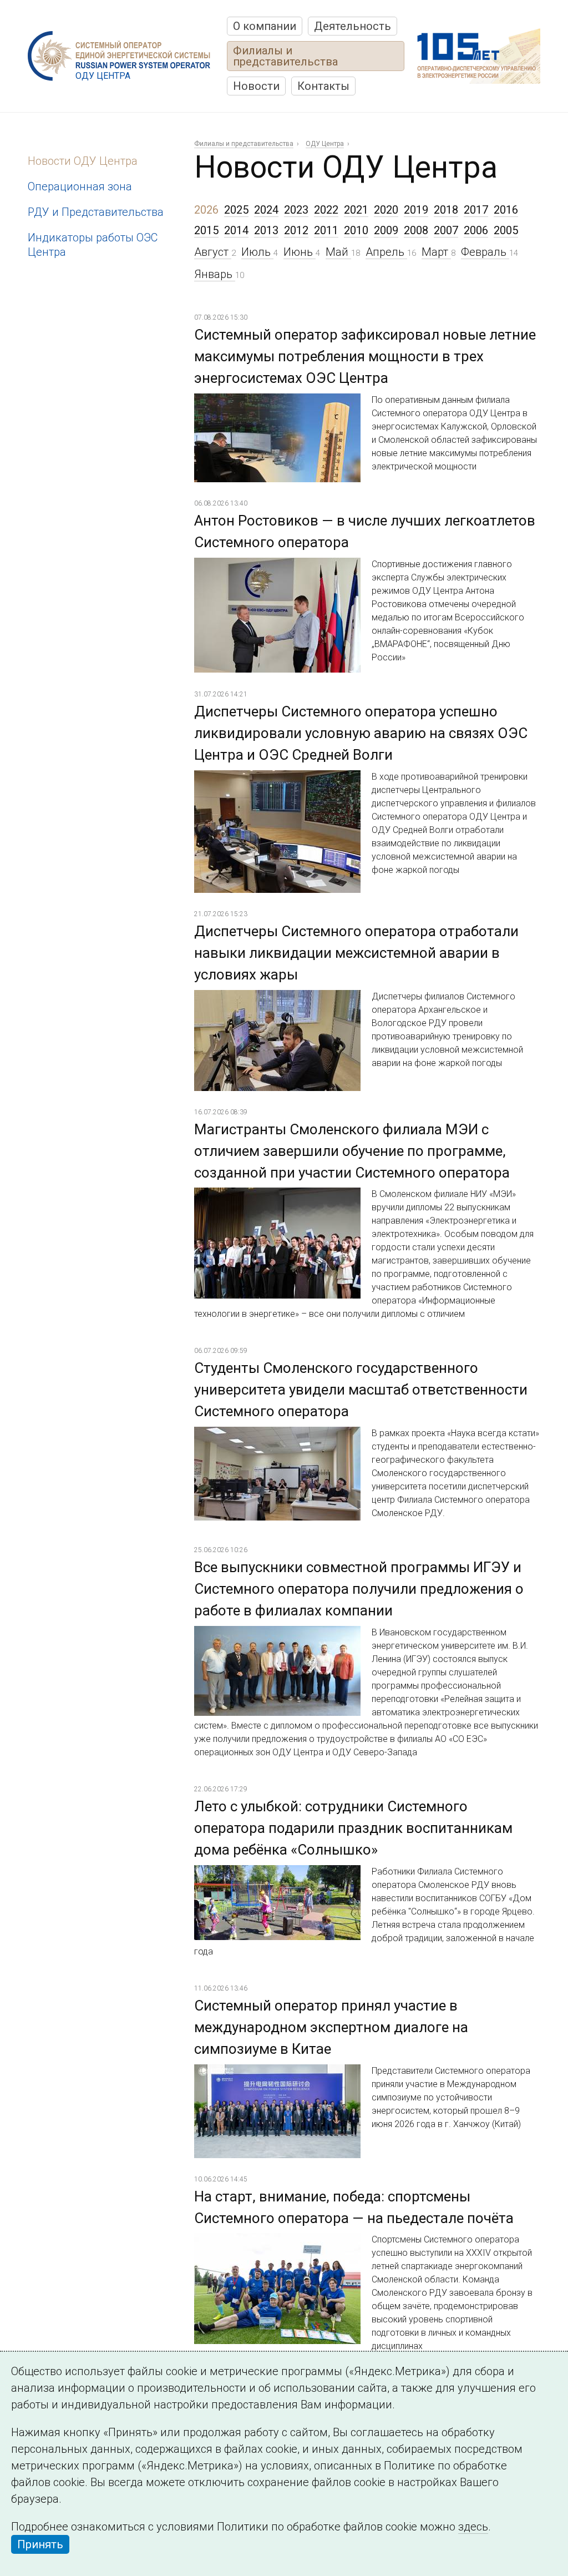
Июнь (300, 252)
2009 (386, 230)
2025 (236, 210)
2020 (386, 210)
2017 (476, 210)
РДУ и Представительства (96, 212)
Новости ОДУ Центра (83, 161)
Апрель (386, 252)
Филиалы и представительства (285, 56)
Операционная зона (80, 186)
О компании (265, 26)
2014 (236, 230)
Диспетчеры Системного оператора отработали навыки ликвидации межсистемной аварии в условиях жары (356, 953)
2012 (296, 230)
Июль (257, 252)
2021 (356, 210)
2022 (326, 210)
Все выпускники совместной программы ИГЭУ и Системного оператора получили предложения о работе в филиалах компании (359, 1589)
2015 (206, 230)
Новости (256, 86)
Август (213, 252)
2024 (266, 210)
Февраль (485, 252)
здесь (473, 2527)
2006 (476, 230)
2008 (416, 230)
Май (338, 252)
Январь (215, 274)
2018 (446, 210)
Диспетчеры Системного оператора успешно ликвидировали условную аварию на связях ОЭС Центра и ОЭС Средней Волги (361, 733)
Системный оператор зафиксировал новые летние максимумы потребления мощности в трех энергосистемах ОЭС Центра (365, 356)
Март (436, 252)
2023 (296, 210)
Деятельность (353, 26)
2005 (506, 230)
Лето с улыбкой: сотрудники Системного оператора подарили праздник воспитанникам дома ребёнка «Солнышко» (353, 1828)
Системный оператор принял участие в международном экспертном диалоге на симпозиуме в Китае (331, 2027)
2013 (266, 230)
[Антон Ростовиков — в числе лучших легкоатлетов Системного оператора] (277, 566)
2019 (416, 210)
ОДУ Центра (325, 144)
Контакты (323, 86)
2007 (446, 230)
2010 (356, 230)
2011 (326, 230)
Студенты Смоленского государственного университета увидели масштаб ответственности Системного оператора (361, 1390)
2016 (506, 210)
